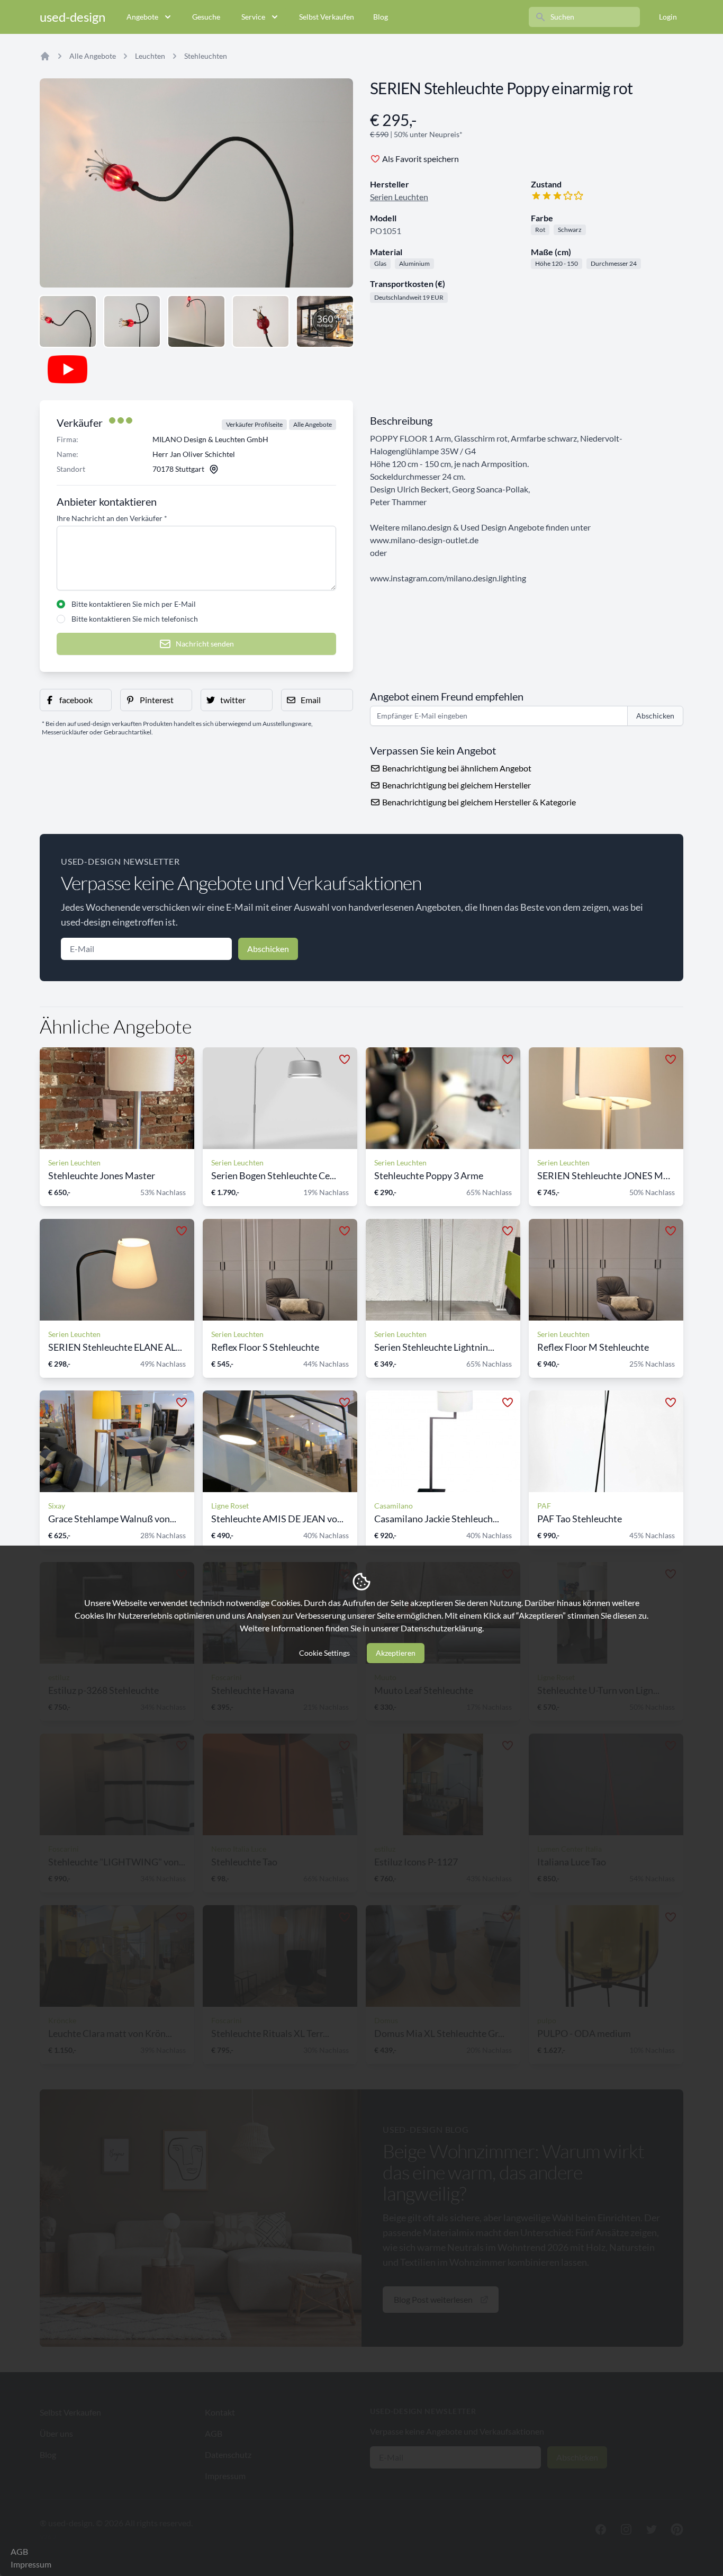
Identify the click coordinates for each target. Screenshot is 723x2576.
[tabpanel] (196, 183)
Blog (381, 17)
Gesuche (206, 17)
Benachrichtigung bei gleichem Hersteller (456, 785)
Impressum (31, 2564)
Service (253, 17)
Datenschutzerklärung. (442, 1628)
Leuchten (150, 56)
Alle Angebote (93, 56)
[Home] (45, 56)
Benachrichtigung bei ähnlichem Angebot (456, 768)
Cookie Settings (324, 1653)
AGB (19, 2551)
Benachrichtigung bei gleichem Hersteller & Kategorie (478, 802)
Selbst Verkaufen (327, 17)
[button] (76, 700)
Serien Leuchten (399, 197)
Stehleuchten (206, 56)
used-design (73, 17)
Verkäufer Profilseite (254, 424)
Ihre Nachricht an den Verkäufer (112, 518)
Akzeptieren (396, 1653)
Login (668, 17)
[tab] (68, 321)
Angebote (142, 17)
